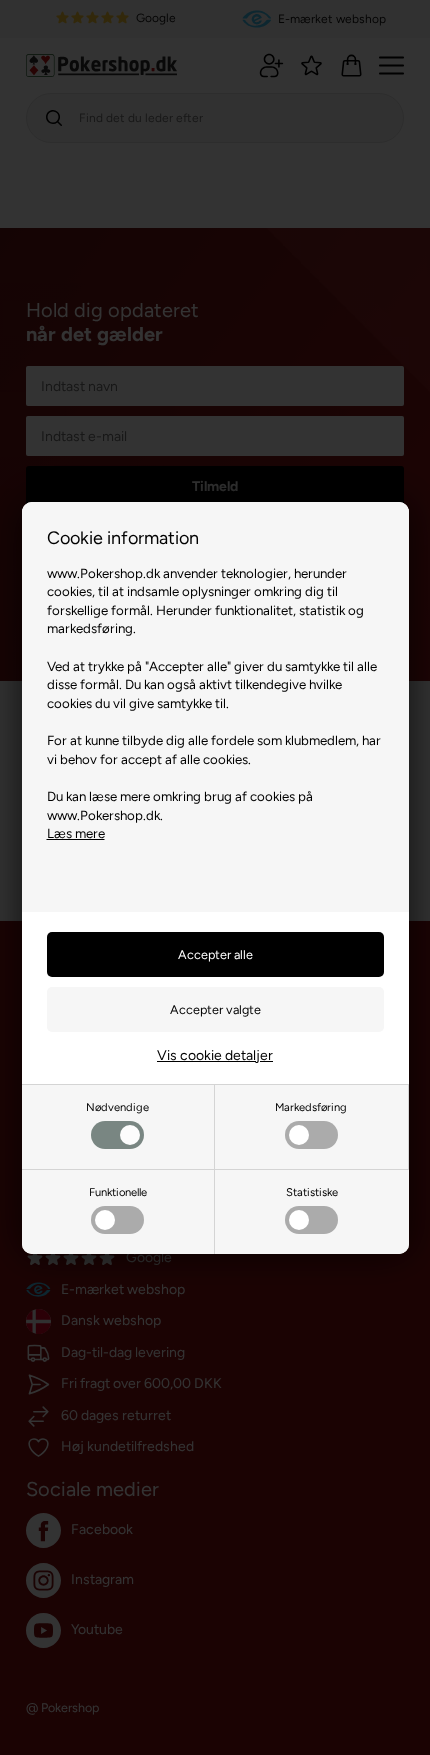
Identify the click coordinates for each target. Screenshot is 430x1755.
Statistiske (312, 1192)
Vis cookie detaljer (215, 1055)
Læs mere (76, 833)
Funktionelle (118, 1192)
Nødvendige (117, 1107)
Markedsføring (311, 1107)
